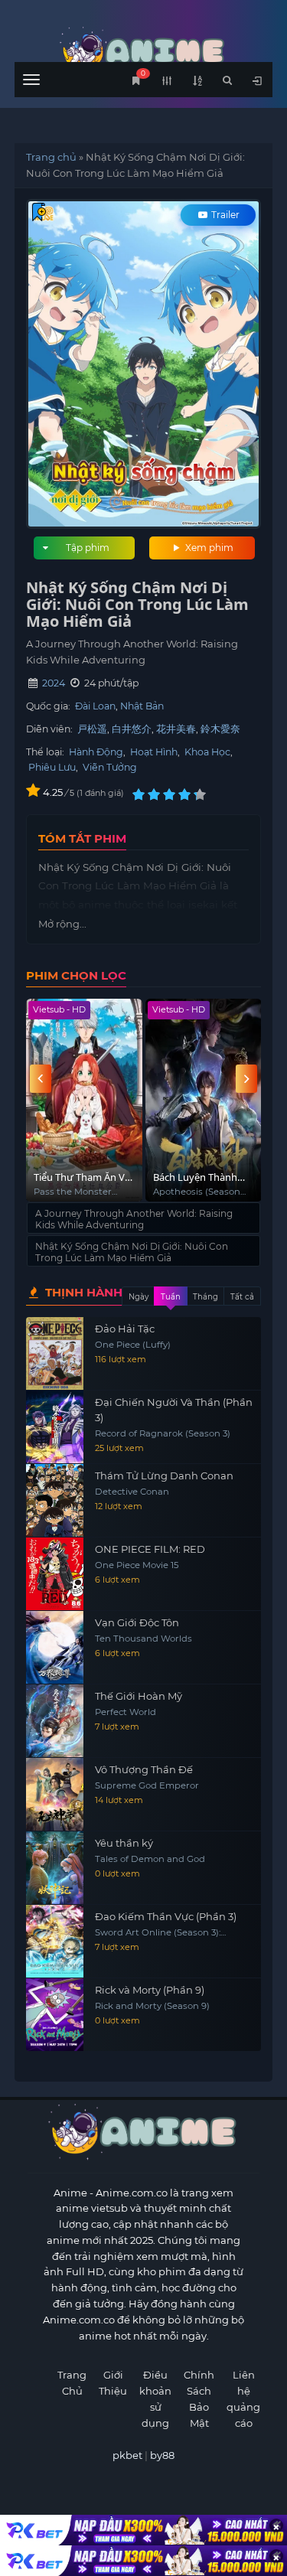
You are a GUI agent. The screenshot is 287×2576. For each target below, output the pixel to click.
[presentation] (41, 1079)
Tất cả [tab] (242, 1297)
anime (144, 52)
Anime (70, 2193)
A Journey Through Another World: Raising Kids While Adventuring (134, 1219)
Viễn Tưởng (110, 767)
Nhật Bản (142, 706)
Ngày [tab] (139, 1297)
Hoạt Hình (154, 752)
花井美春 (176, 729)
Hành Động (96, 752)
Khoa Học (207, 752)
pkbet (127, 2455)
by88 (162, 2455)
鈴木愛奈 (220, 729)
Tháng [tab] (205, 1297)
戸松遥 (92, 729)
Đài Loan (95, 706)
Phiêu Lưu (52, 767)
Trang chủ (51, 157)
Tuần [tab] (171, 1297)
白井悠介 (132, 729)
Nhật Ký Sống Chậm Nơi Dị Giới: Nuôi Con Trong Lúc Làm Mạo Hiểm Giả (132, 1252)
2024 (54, 683)
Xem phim (208, 548)
